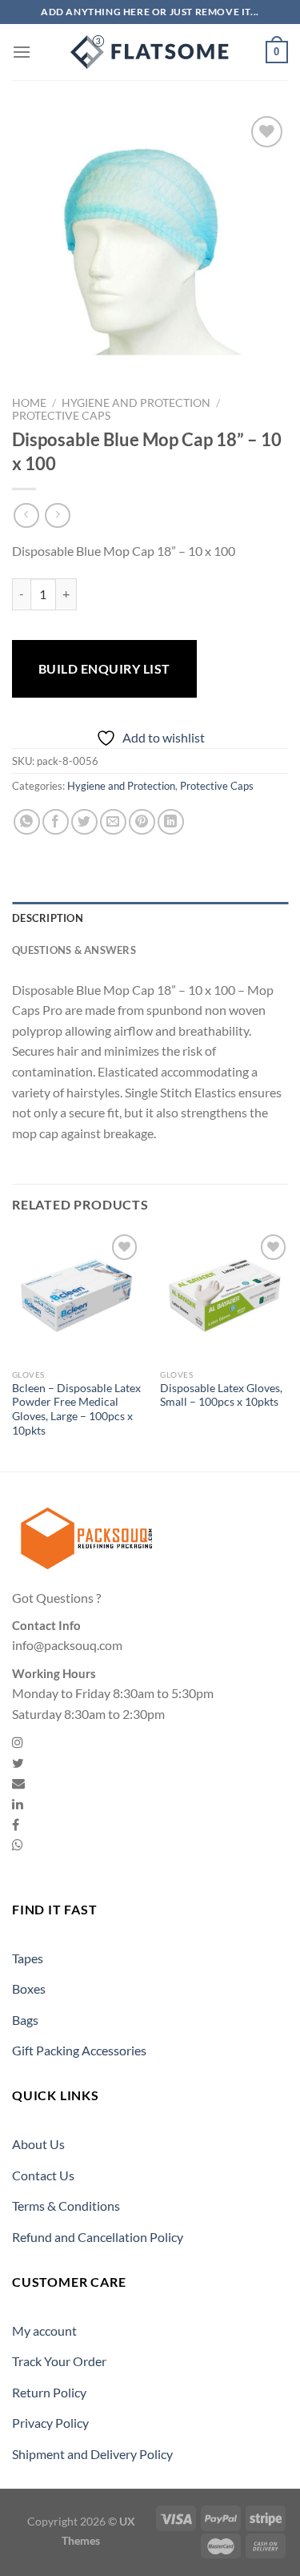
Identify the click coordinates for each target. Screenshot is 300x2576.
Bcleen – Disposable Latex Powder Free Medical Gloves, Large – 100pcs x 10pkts (76, 1409)
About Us (38, 2144)
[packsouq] (150, 52)
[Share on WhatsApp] (27, 822)
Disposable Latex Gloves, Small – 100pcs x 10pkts (221, 1395)
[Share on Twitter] (84, 822)
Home (29, 403)
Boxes (29, 1988)
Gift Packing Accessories (79, 2050)
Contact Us (43, 2175)
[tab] (150, 918)
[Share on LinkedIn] (171, 822)
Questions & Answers (74, 950)
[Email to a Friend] (113, 822)
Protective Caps (61, 416)
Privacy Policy (50, 2423)
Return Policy (49, 2392)
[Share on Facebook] (56, 822)
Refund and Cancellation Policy (98, 2237)
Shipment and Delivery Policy (92, 2454)
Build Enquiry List (104, 668)
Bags (25, 2020)
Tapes (28, 1958)
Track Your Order (59, 2361)
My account (44, 2330)
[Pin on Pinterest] (142, 822)
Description (48, 918)
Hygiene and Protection (136, 403)
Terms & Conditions (66, 2206)
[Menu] (22, 52)
